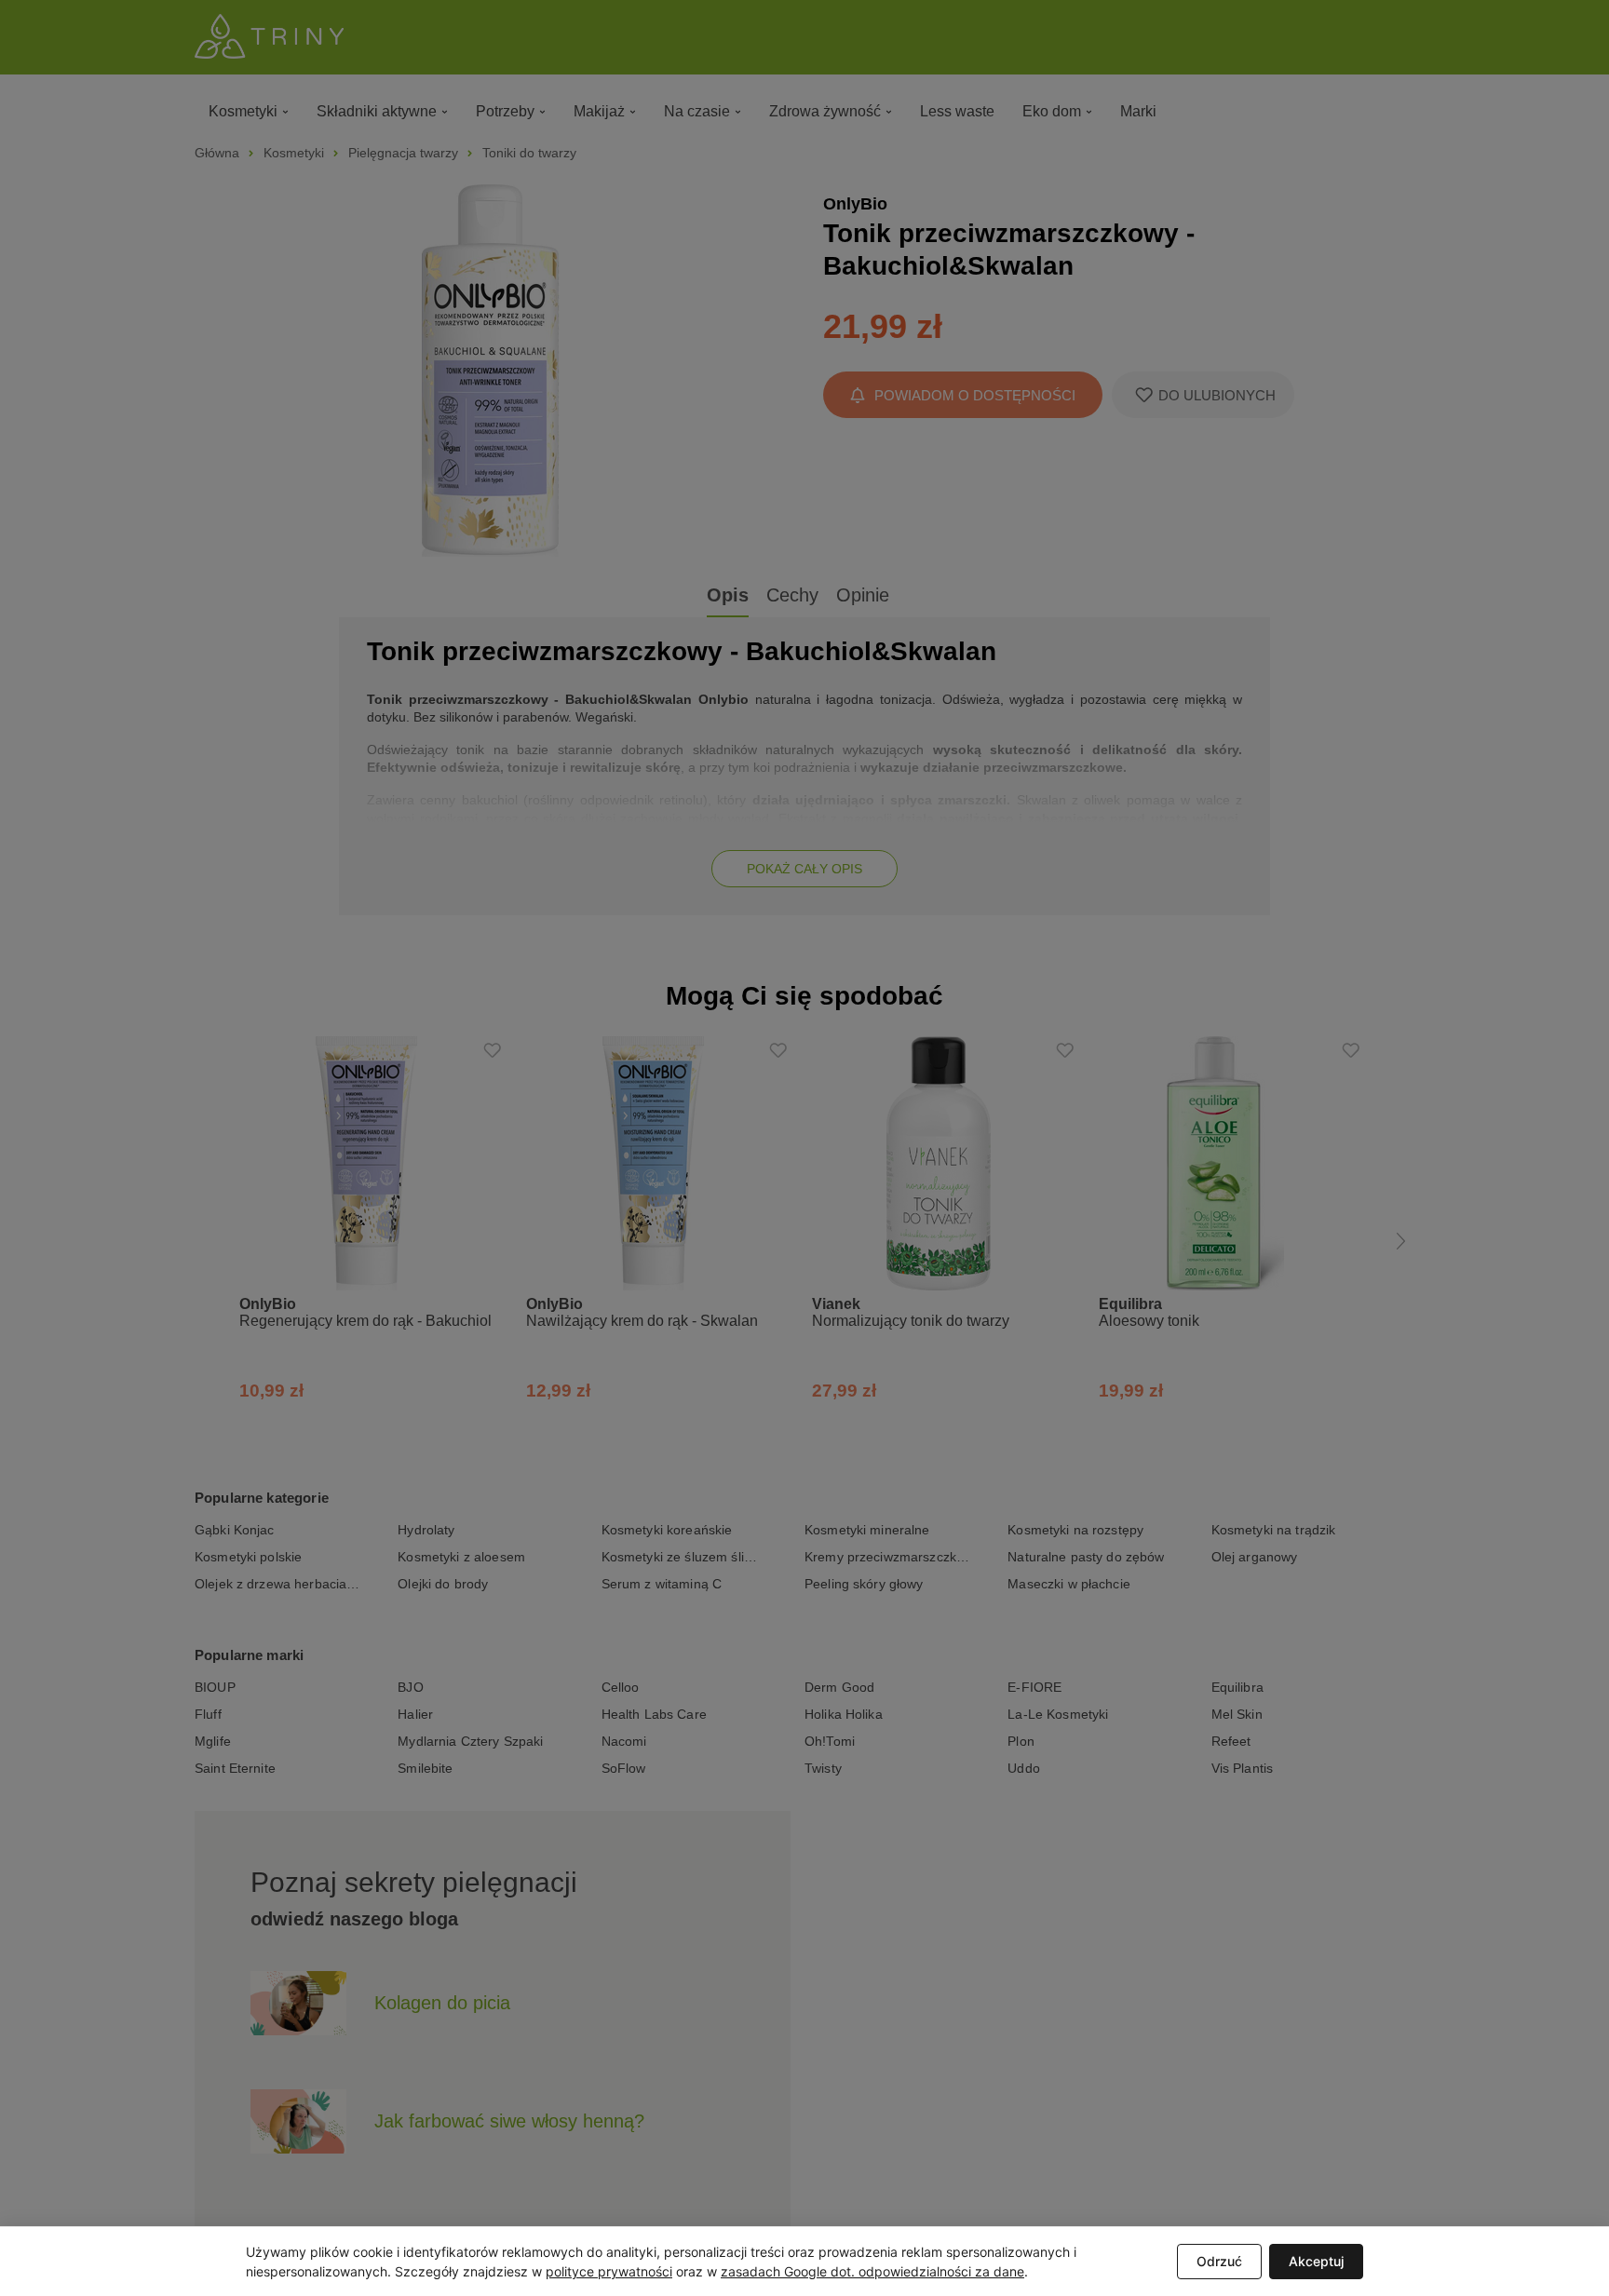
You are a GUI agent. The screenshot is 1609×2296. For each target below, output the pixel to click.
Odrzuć (1219, 2261)
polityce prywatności (609, 2271)
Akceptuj (1316, 2261)
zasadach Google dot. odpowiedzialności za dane (872, 2271)
